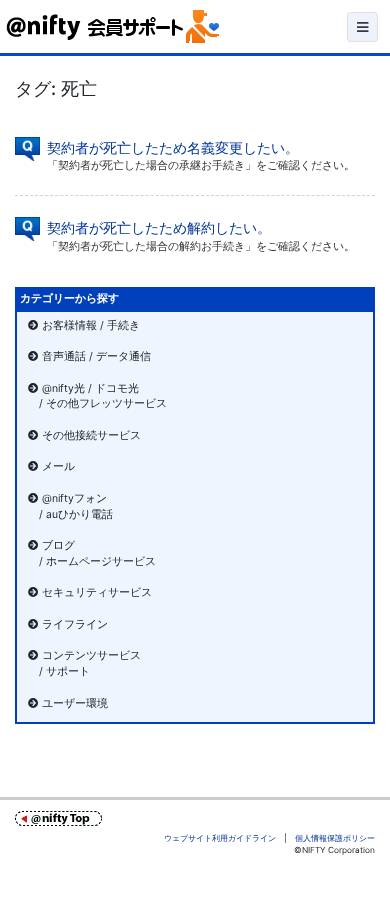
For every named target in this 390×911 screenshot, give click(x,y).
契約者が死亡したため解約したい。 (159, 227)
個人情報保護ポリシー (335, 838)
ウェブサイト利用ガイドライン (220, 838)
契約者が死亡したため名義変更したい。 (173, 147)
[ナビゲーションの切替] (362, 27)
